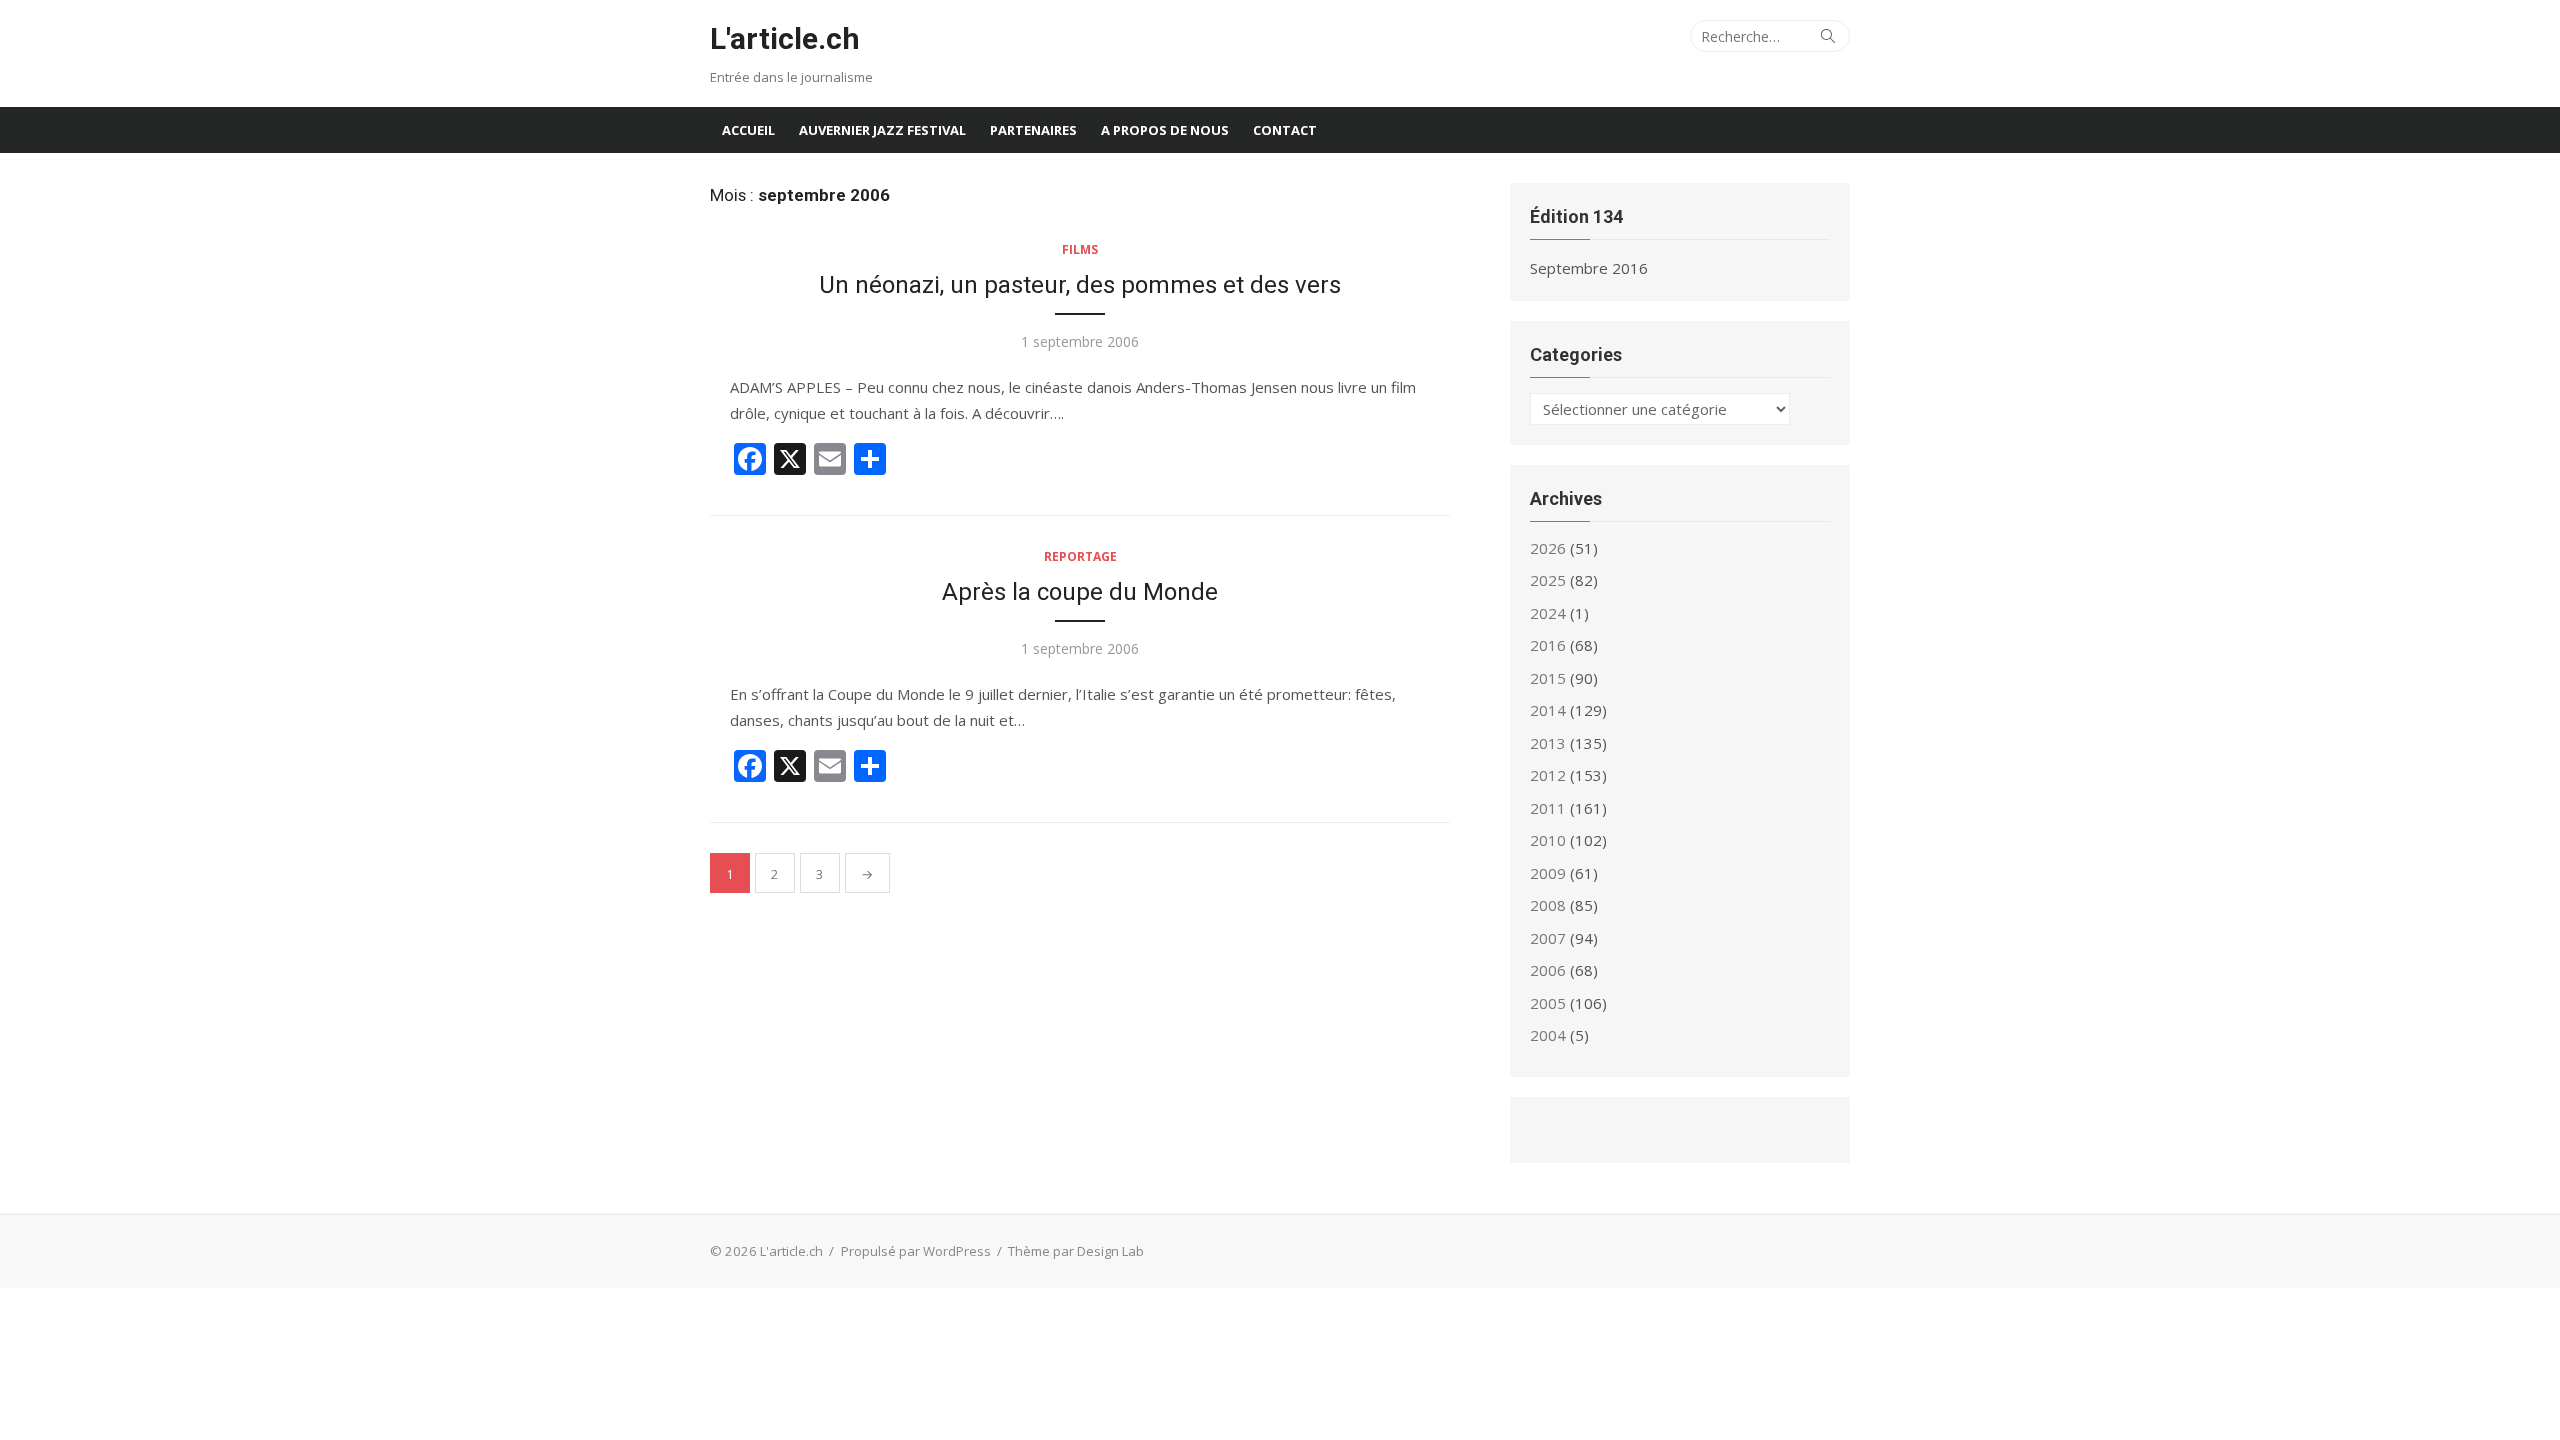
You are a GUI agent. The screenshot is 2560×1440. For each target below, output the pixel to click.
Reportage (1080, 556)
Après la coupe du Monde (1080, 592)
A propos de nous (1165, 130)
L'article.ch (785, 38)
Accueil (748, 130)
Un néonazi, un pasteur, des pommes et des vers (1080, 285)
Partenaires (1033, 130)
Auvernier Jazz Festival (882, 130)
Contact (1285, 130)
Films (1080, 249)
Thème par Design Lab (1076, 1251)
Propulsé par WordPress (916, 1251)
